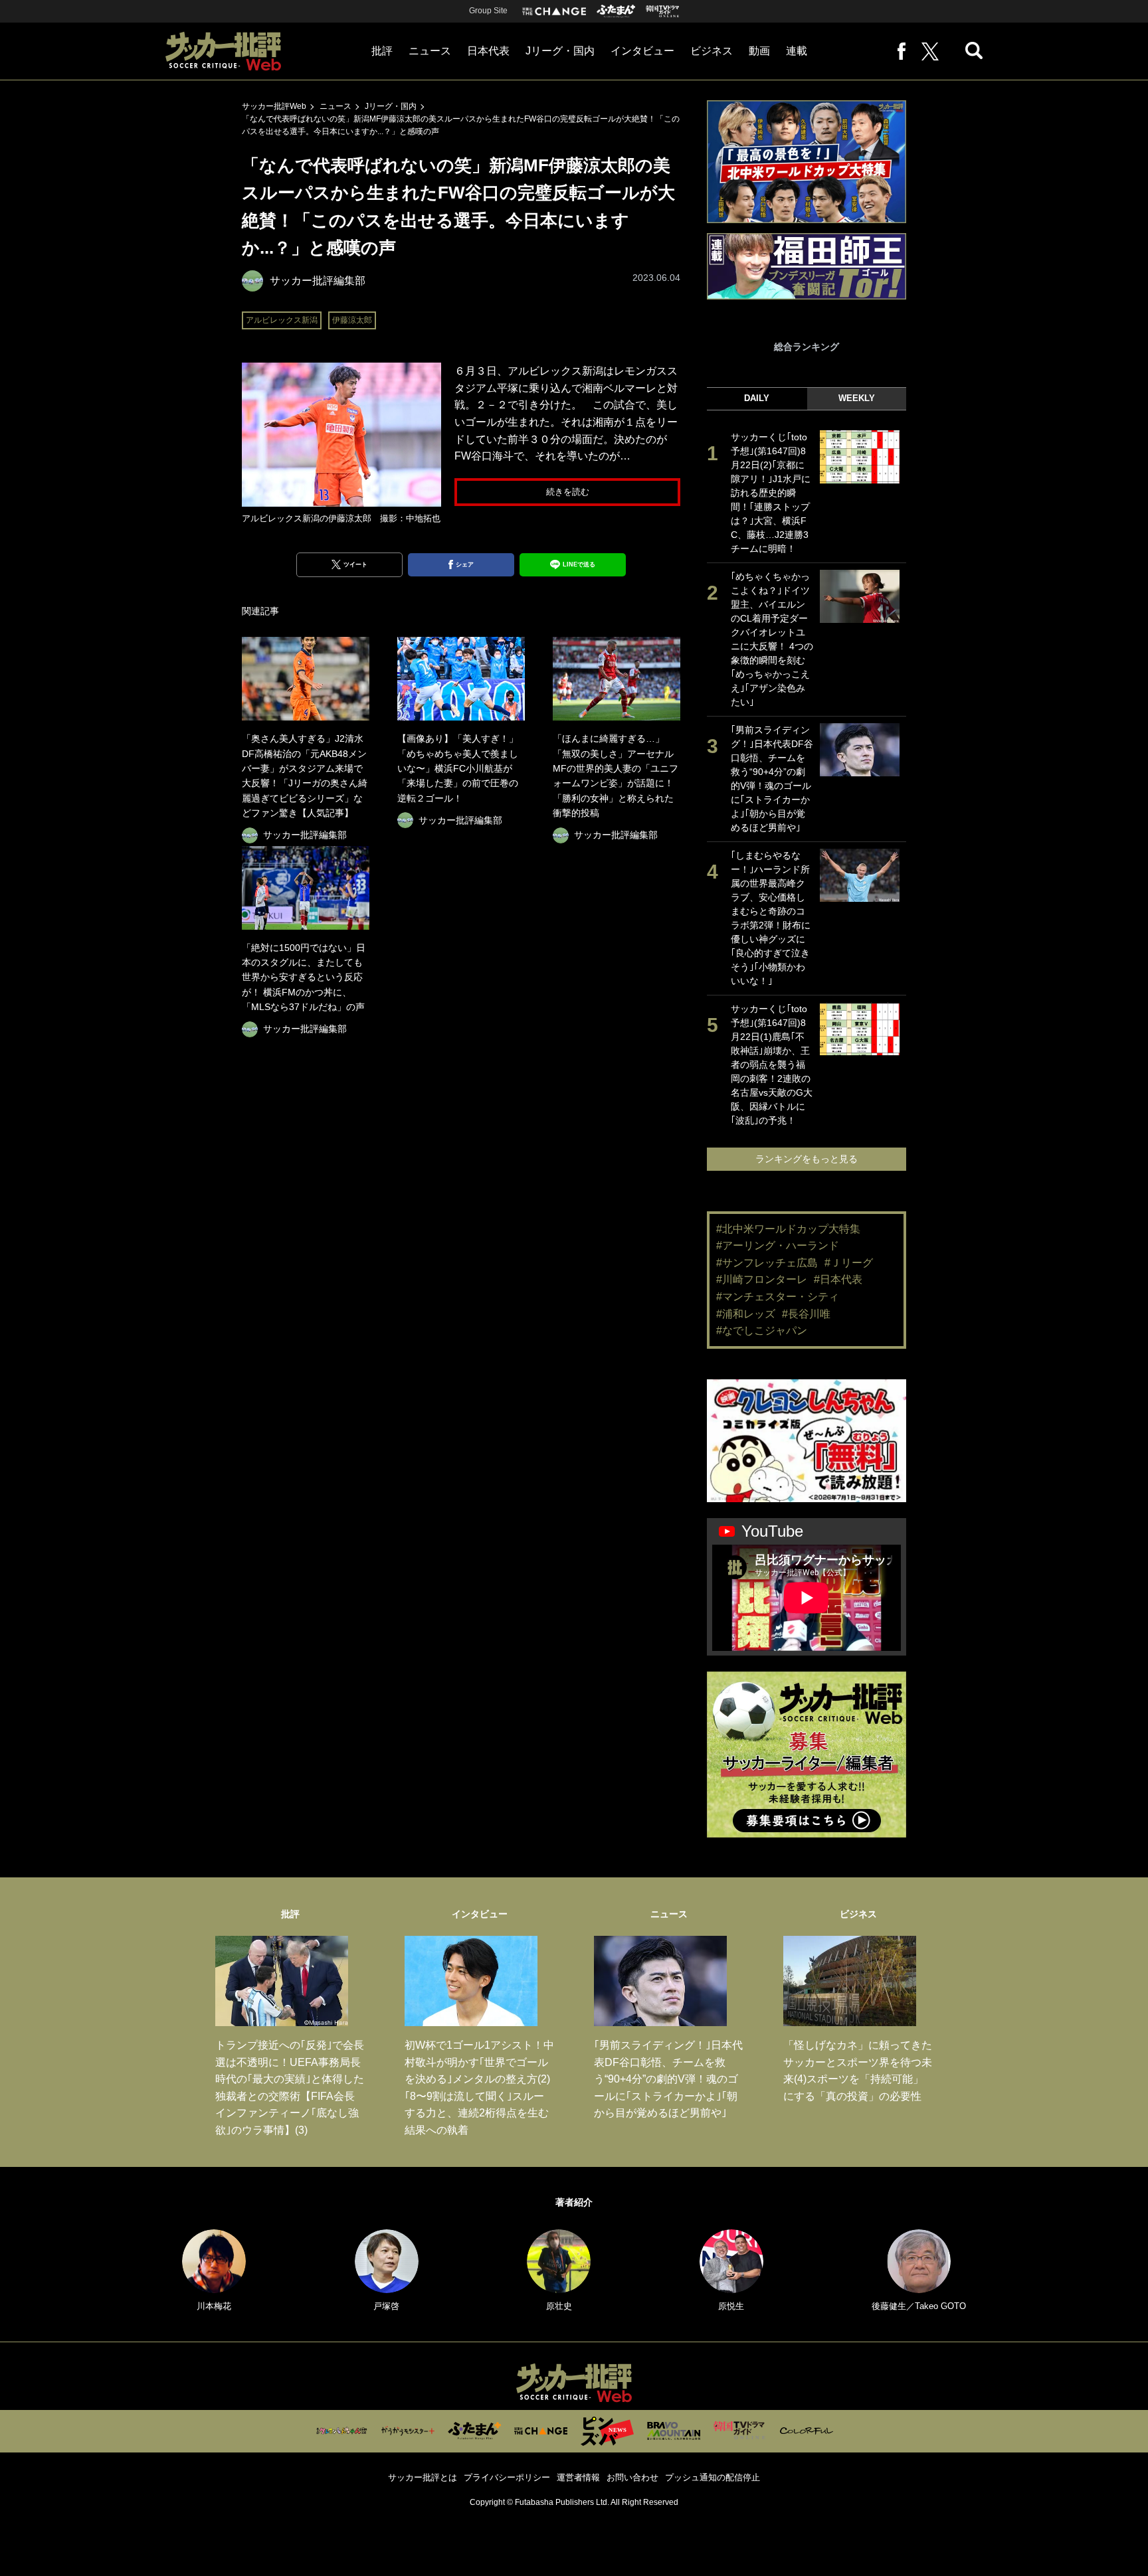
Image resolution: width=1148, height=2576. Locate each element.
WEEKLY (857, 398)
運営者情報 (578, 2477)
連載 (797, 51)
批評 (382, 51)
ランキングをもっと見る (807, 1159)
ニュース (430, 51)
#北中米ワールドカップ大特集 (788, 1229)
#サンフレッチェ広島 (767, 1263)
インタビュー (642, 51)
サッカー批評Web (274, 106)
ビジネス (712, 51)
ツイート (355, 564)
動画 (759, 51)
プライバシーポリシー (507, 2477)
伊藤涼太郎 (352, 320)
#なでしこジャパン (762, 1331)
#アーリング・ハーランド (778, 1245)
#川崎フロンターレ (762, 1279)
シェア (465, 564)
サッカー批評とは (423, 2477)
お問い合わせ (632, 2477)
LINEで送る (579, 564)
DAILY (757, 398)
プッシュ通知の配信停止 (713, 2477)
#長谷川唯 (806, 1314)
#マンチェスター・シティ (778, 1297)
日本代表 (488, 51)
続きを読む (568, 492)
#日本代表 (838, 1279)
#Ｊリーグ (849, 1263)
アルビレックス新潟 (282, 320)
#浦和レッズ (746, 1314)
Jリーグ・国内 (560, 51)
